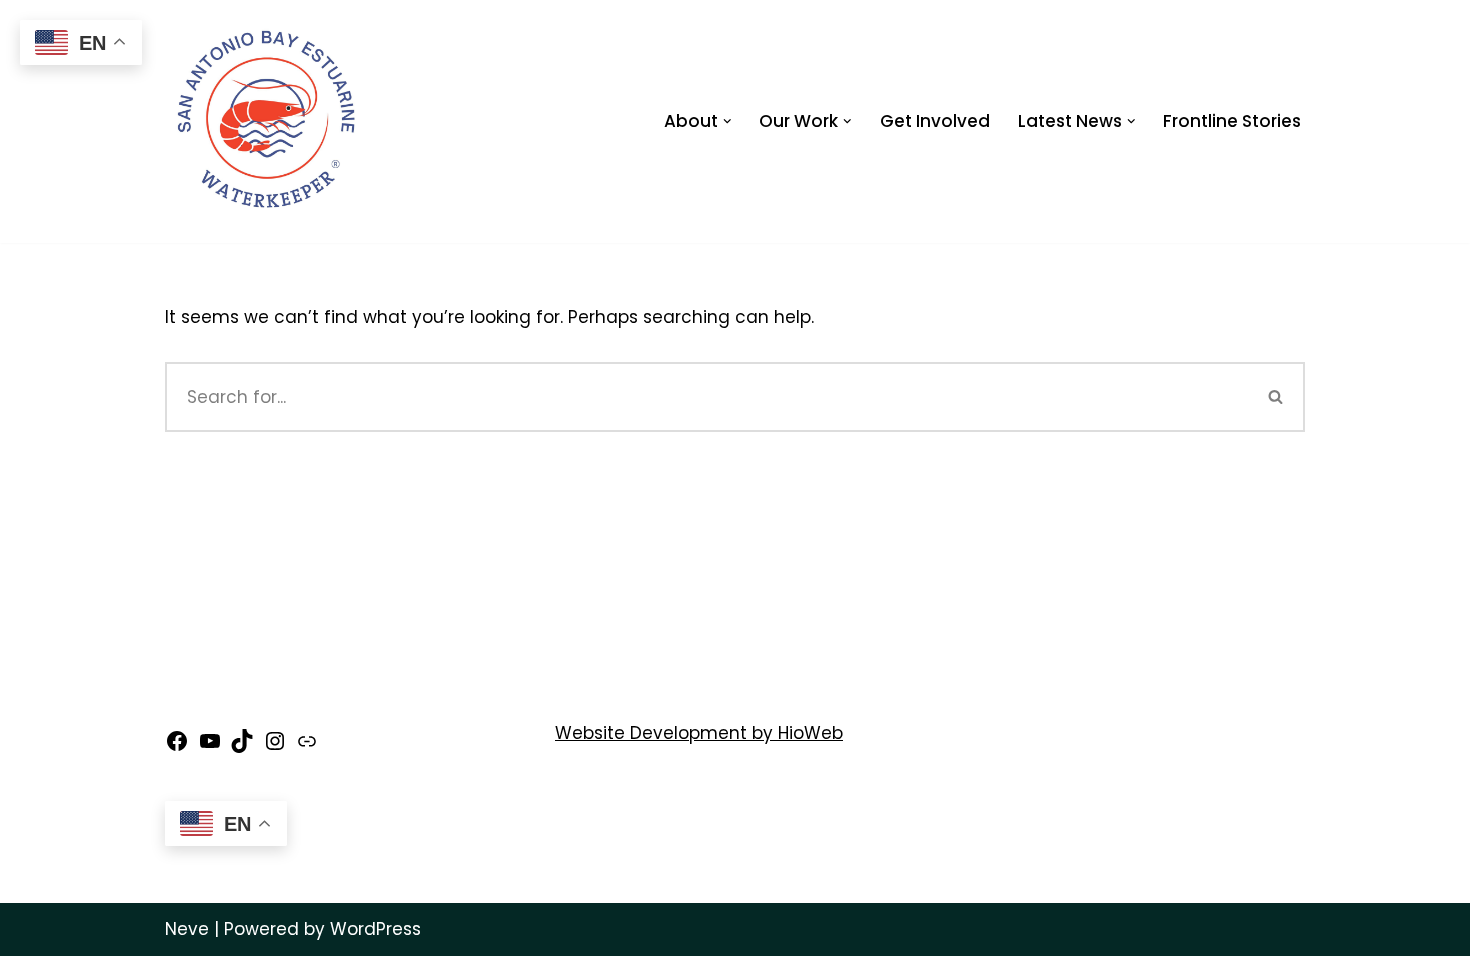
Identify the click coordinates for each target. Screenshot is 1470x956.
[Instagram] (275, 747)
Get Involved (935, 121)
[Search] (1276, 397)
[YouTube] (210, 747)
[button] (727, 121)
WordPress (375, 929)
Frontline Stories (1232, 121)
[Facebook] (177, 747)
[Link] (307, 747)
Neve (187, 929)
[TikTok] (242, 747)
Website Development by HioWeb (699, 733)
